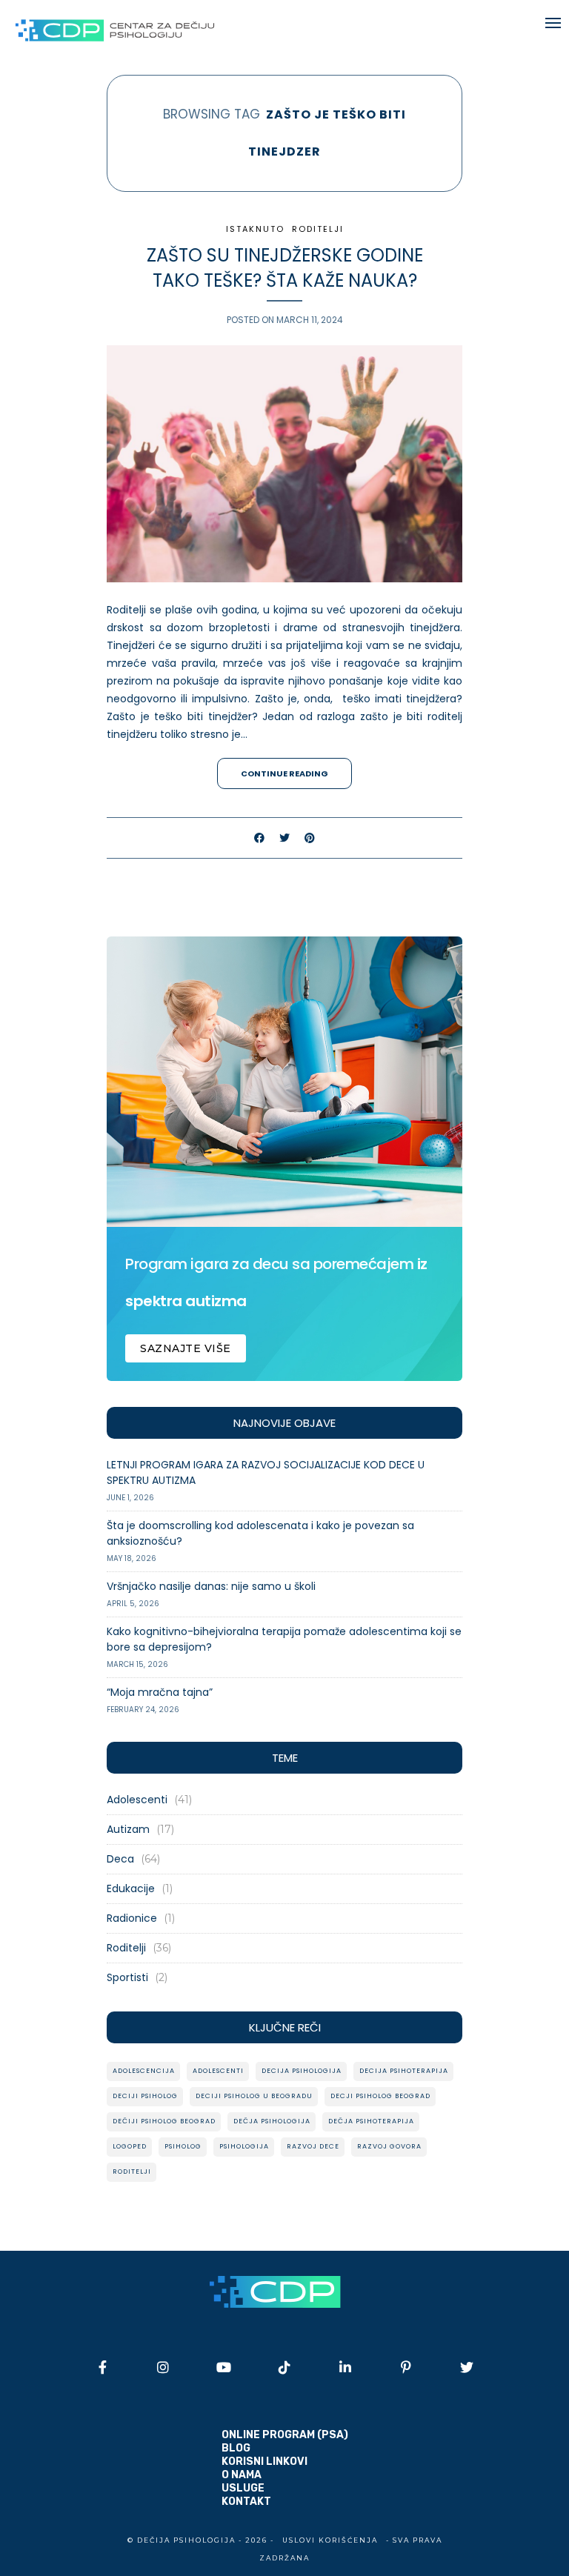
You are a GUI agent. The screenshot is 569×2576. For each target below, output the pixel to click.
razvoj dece (313, 2146)
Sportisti (127, 1977)
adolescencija (144, 2071)
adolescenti (218, 2071)
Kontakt (246, 2502)
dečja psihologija (272, 2121)
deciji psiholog (145, 2096)
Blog (236, 2448)
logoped (130, 2146)
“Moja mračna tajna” (160, 1692)
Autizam (128, 1829)
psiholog (183, 2146)
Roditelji (318, 229)
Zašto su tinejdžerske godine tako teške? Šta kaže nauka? (285, 268)
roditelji (132, 2171)
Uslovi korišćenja (330, 2540)
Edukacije (131, 1888)
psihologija (244, 2146)
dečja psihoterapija (371, 2121)
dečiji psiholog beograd (164, 2121)
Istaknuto (255, 229)
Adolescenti (137, 1800)
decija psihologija (302, 2071)
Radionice (132, 1918)
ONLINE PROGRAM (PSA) (285, 2435)
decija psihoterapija (404, 2071)
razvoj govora (389, 2146)
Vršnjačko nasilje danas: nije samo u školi (211, 1586)
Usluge (243, 2488)
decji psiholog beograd (380, 2096)
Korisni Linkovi (264, 2462)
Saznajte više (186, 1348)
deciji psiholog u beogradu (254, 2096)
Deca (120, 1859)
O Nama (242, 2475)
